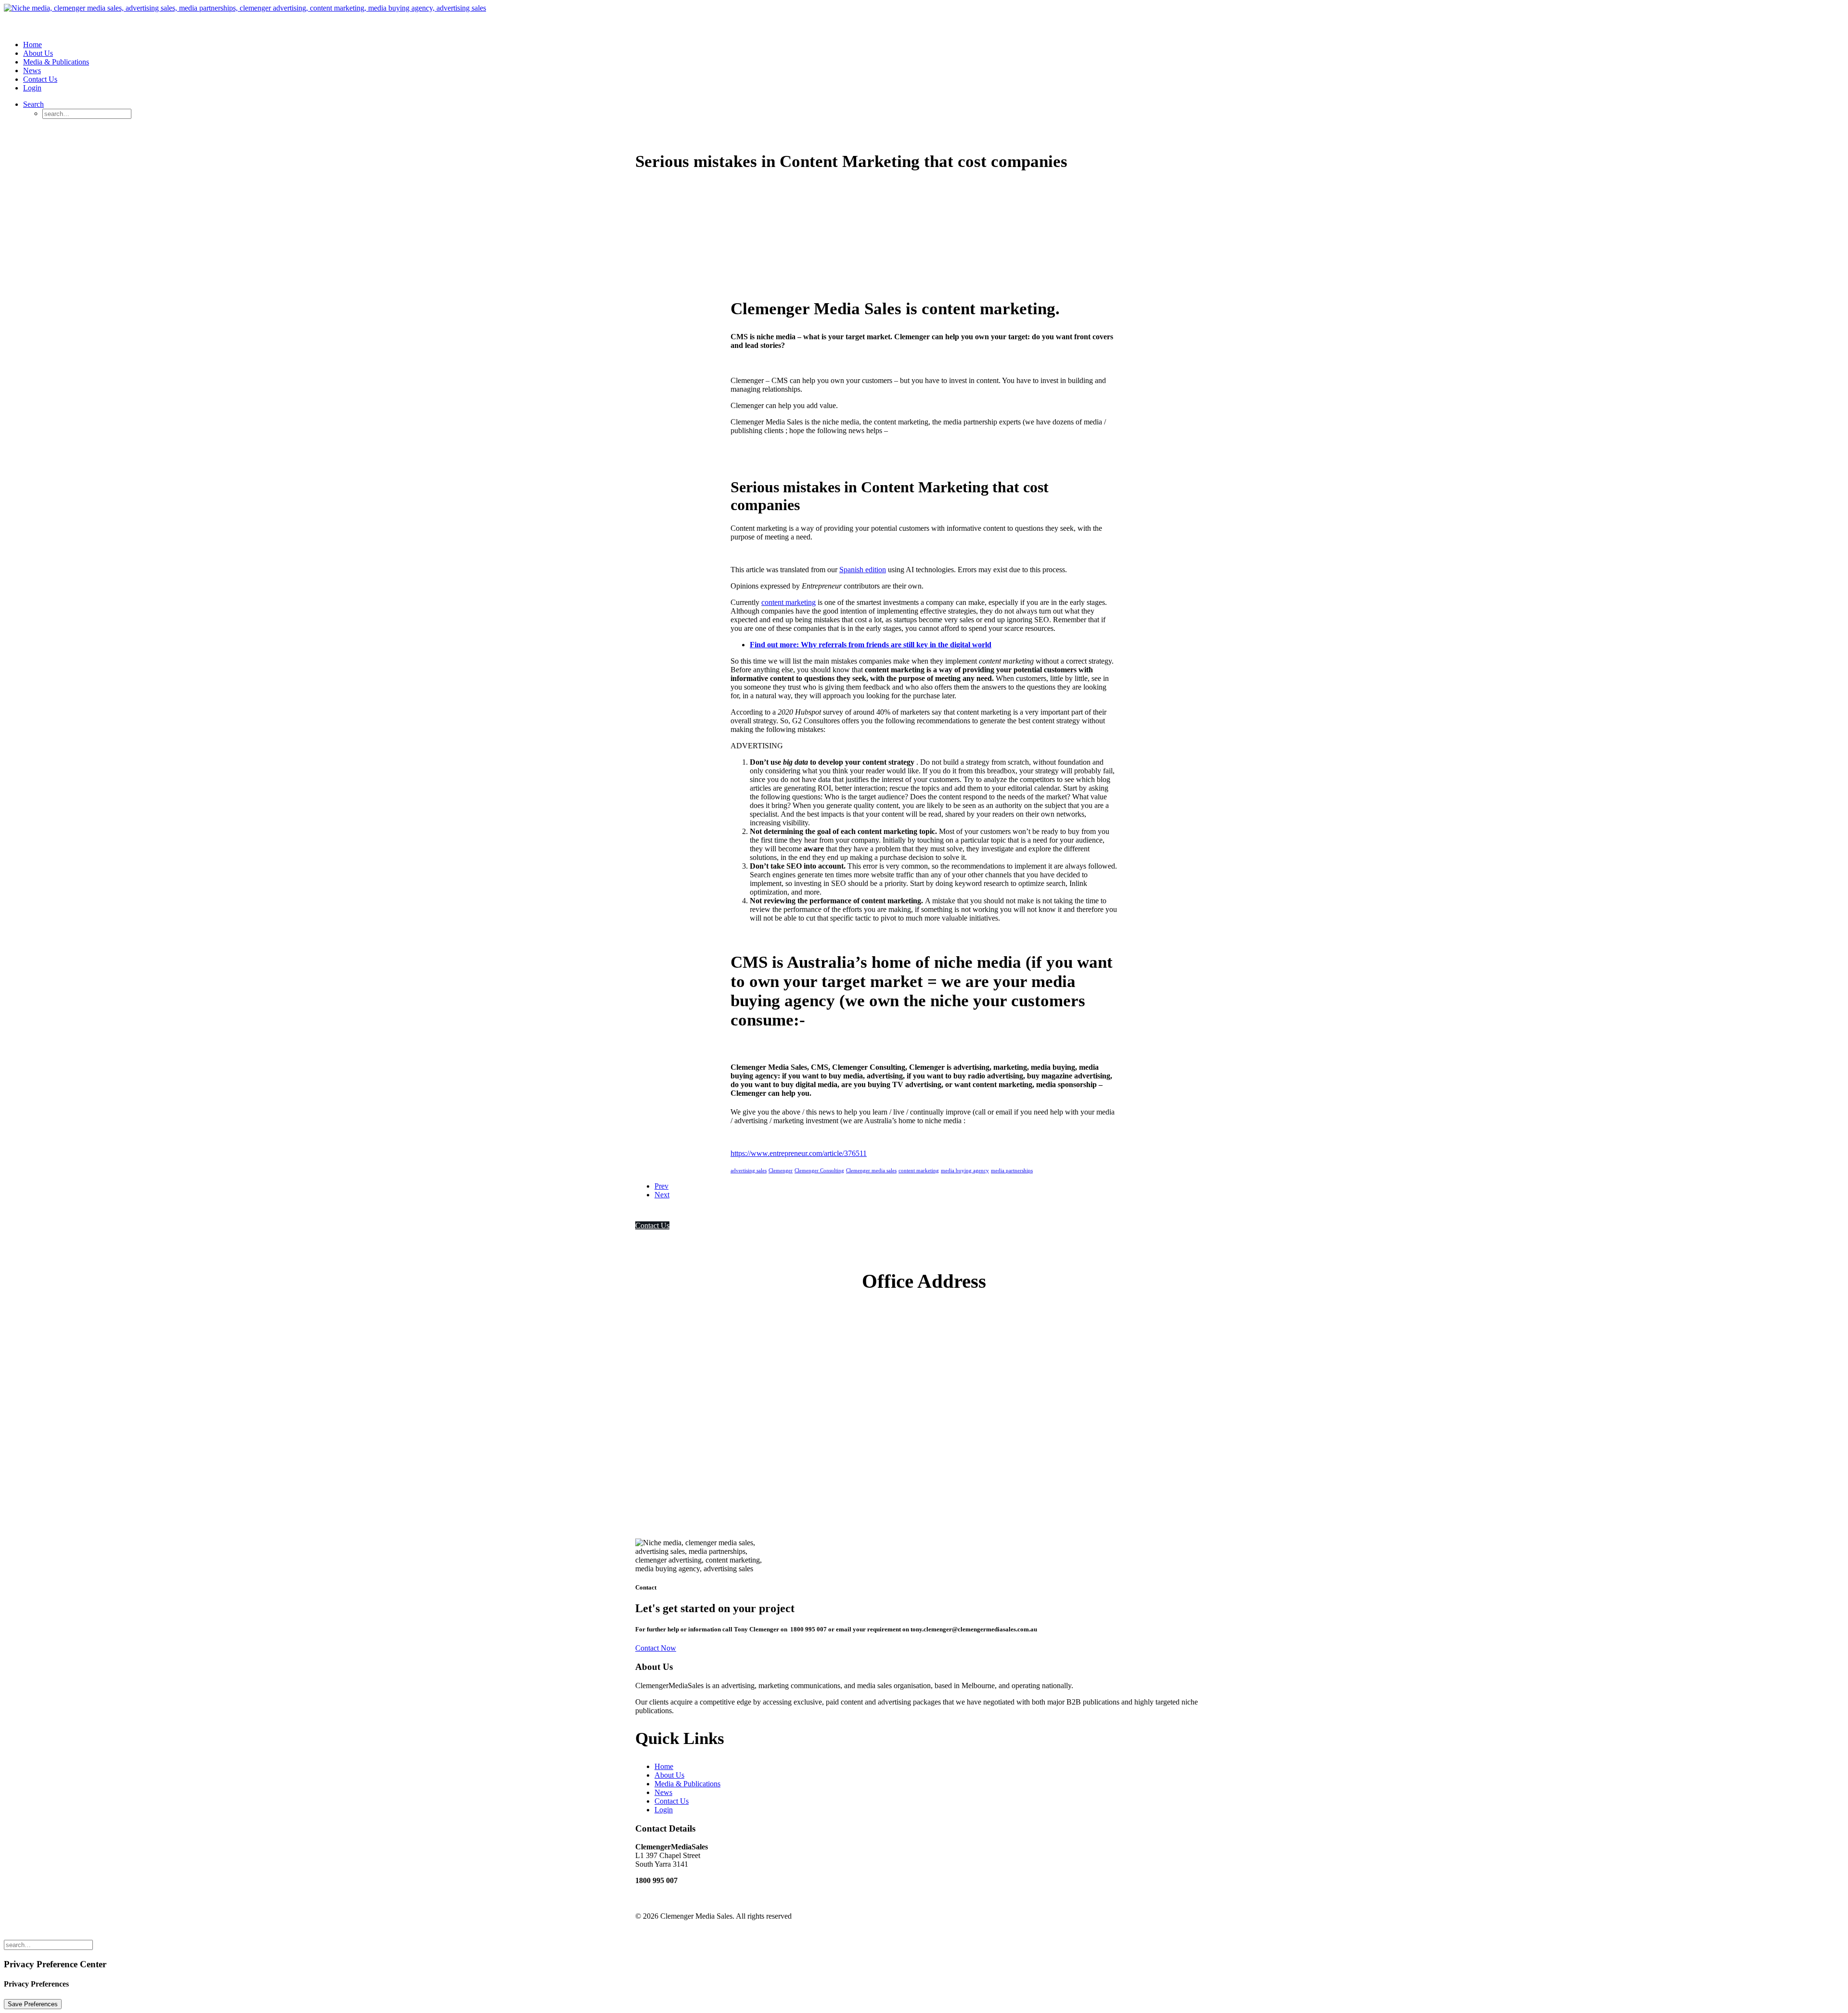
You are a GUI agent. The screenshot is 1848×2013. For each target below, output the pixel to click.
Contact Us (40, 79)
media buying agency (965, 1170)
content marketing (789, 602)
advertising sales (749, 1170)
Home (32, 45)
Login (32, 88)
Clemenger (781, 1170)
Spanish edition (863, 570)
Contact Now (656, 1648)
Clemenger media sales (871, 1170)
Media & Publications (56, 62)
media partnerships (1012, 1170)
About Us (38, 53)
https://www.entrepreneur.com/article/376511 (799, 1153)
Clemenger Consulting (819, 1170)
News (32, 71)
